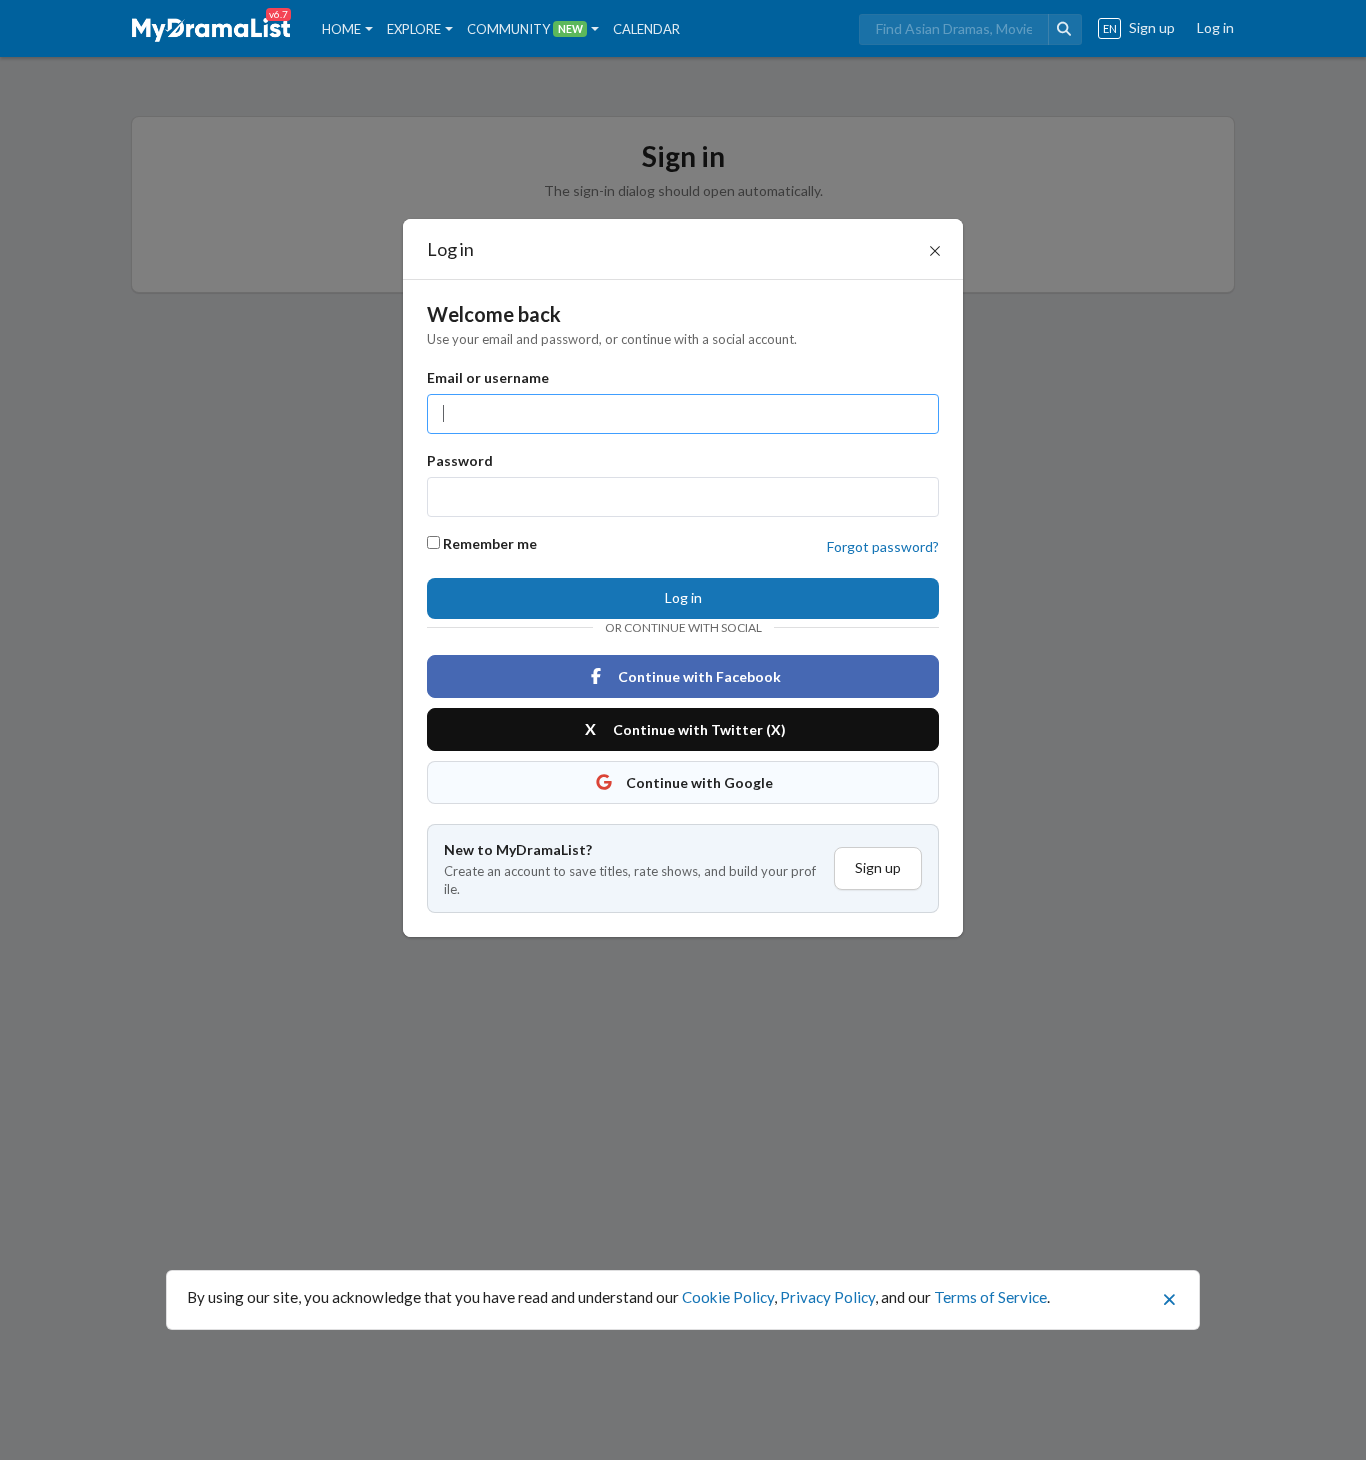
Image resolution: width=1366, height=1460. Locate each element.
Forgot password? (883, 546)
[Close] (935, 251)
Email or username (488, 377)
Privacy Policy (827, 1297)
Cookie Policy (728, 1297)
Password (460, 460)
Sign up (878, 867)
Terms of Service (990, 1297)
